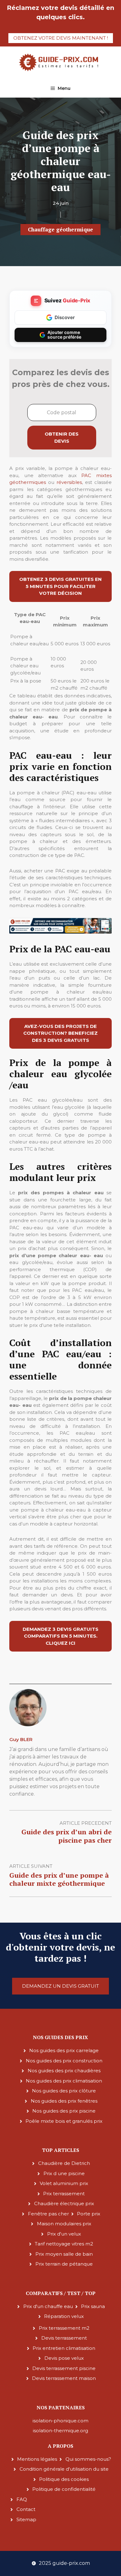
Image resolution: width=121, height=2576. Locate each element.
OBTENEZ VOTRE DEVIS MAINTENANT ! (61, 38)
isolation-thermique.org (60, 2431)
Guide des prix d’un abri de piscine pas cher (67, 1836)
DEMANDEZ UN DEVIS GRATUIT (60, 1986)
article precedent (86, 1823)
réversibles (69, 482)
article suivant (31, 1866)
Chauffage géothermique (60, 229)
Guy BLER (21, 1739)
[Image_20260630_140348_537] (60, 932)
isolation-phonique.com (60, 2421)
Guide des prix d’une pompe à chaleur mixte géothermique (59, 1879)
